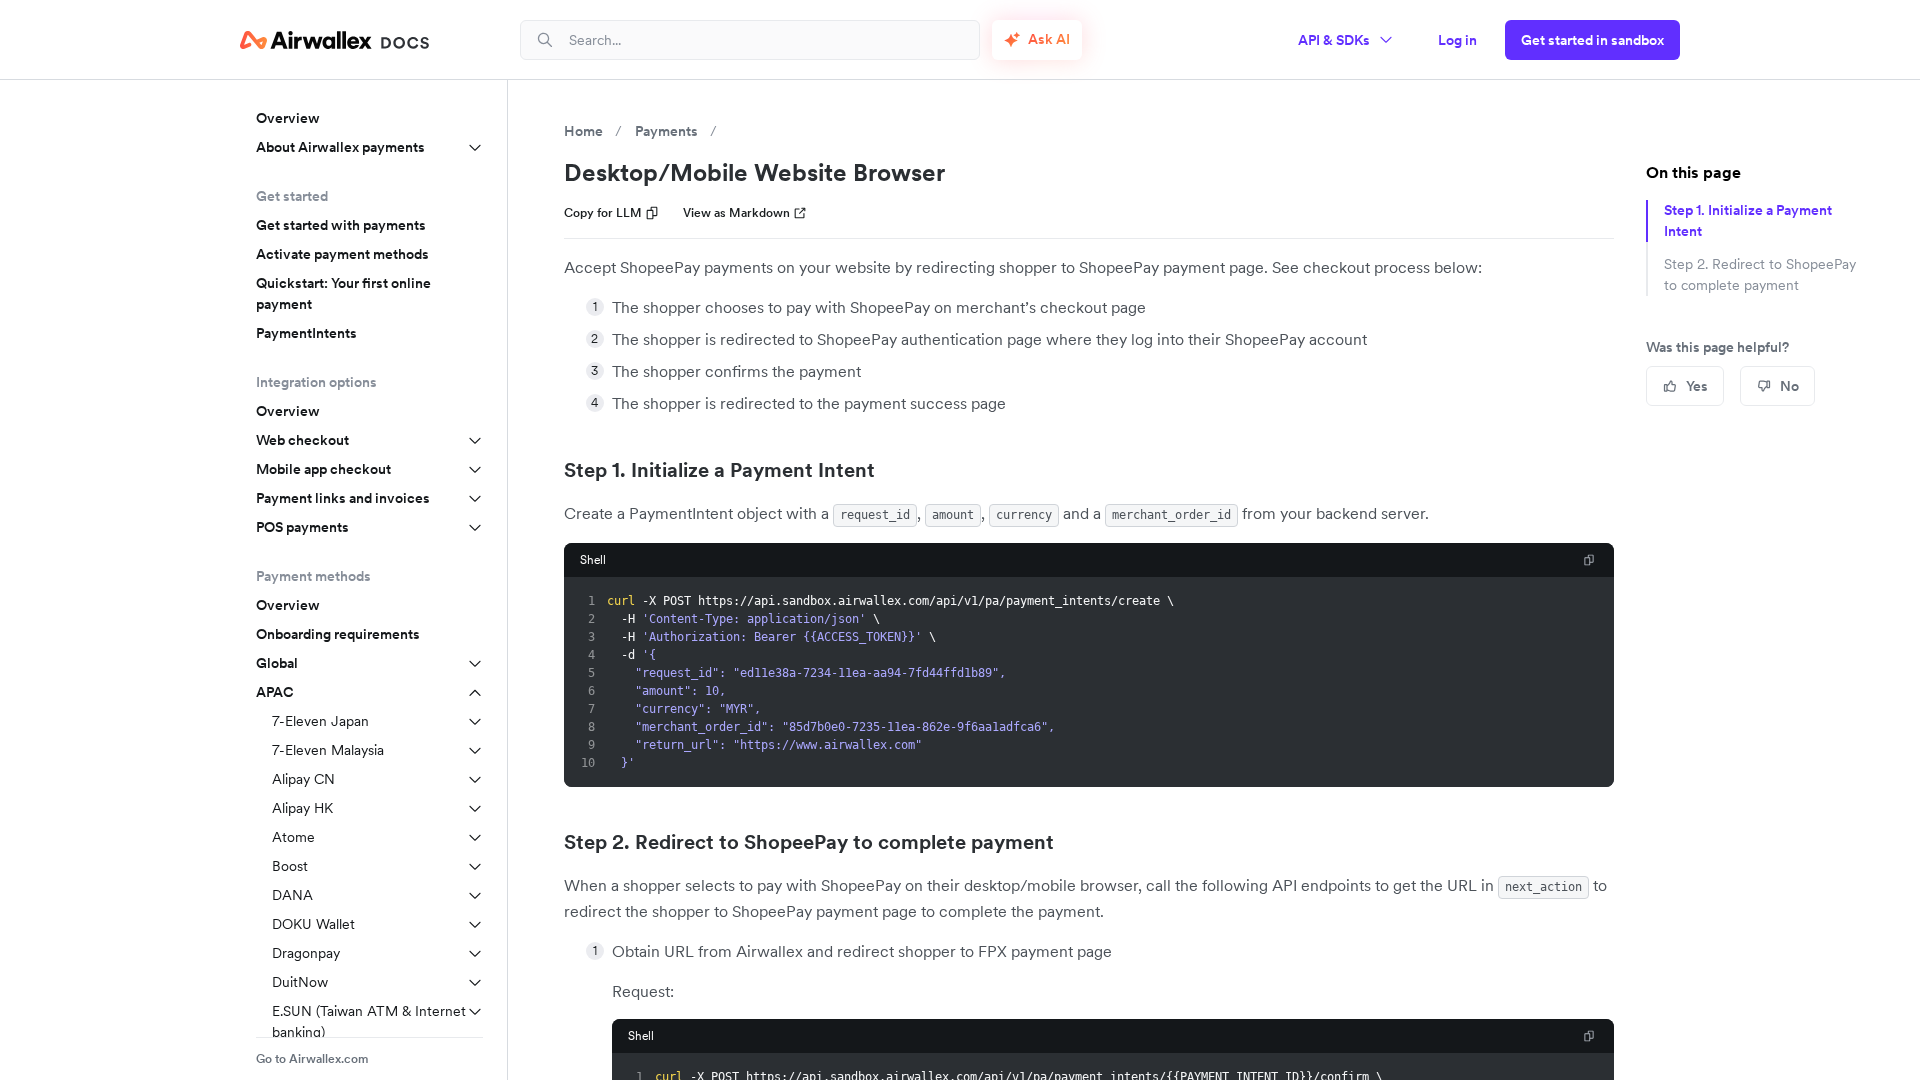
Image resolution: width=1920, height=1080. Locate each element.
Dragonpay (306, 953)
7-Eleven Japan (320, 721)
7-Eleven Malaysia (328, 750)
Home (583, 131)
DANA (292, 895)
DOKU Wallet (313, 924)
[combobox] (766, 39)
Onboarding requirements (338, 634)
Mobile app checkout (323, 469)
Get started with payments (341, 225)
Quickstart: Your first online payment (343, 293)
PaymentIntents (306, 333)
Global (277, 663)
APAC (275, 692)
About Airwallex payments (340, 147)
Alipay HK (302, 808)
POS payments (302, 527)
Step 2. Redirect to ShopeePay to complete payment (809, 842)
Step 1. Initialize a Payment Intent (719, 470)
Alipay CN (303, 779)
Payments (666, 131)
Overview (288, 118)
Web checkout (302, 440)
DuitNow (300, 982)
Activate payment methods (342, 254)
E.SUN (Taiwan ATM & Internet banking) (369, 1021)
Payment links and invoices (343, 498)
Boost (290, 866)
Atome (293, 837)
